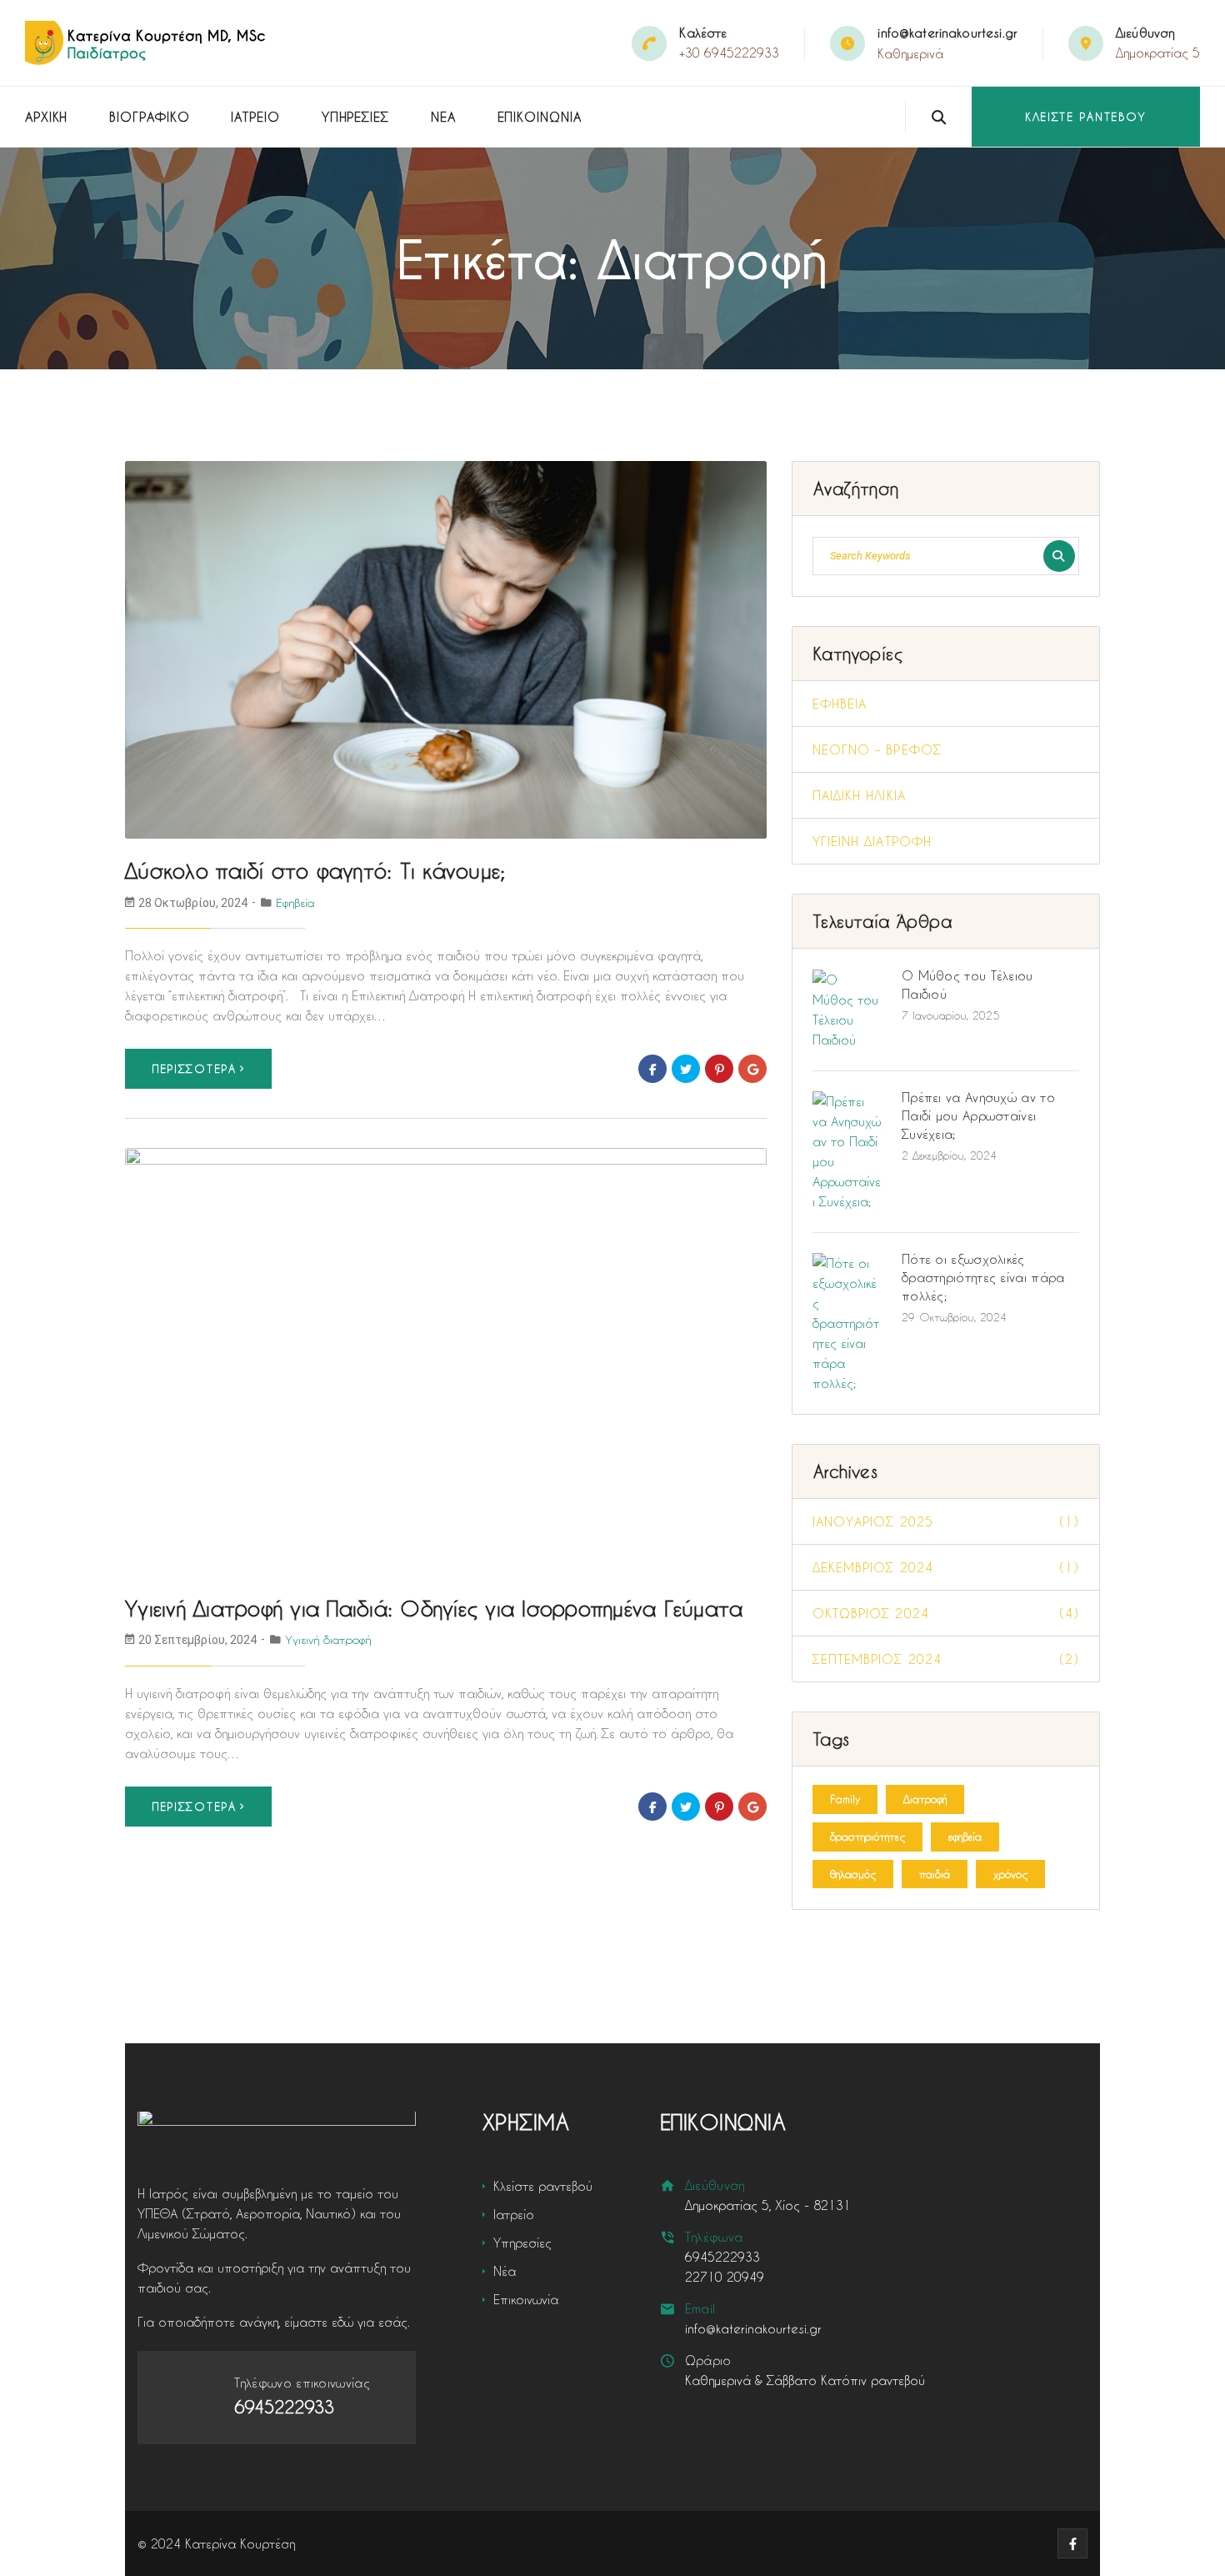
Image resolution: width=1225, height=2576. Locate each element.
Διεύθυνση (715, 2185)
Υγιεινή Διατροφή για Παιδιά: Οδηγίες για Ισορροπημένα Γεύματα (434, 1609)
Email (700, 2308)
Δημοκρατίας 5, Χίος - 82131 (768, 2205)
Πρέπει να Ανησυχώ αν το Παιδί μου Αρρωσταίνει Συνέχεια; (978, 1115)
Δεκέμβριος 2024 (946, 1567)
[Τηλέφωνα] (668, 2237)
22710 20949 (725, 2277)
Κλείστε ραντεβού (1086, 116)
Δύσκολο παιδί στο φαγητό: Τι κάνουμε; (315, 871)
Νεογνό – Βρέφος (877, 749)
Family (845, 1799)
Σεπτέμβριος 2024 (946, 1659)
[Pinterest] (719, 1069)
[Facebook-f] (1072, 2543)
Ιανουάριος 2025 (946, 1521)
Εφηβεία (295, 902)
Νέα (443, 117)
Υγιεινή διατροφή (328, 1639)
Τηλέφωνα (714, 2237)
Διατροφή (925, 1799)
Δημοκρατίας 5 (1158, 53)
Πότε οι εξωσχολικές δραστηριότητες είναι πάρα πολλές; (983, 1277)
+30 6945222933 (729, 53)
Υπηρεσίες (355, 117)
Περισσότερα (195, 1068)
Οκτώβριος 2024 (946, 1613)
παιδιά (935, 1874)
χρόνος (1010, 1874)
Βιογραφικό (149, 117)
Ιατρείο (255, 117)
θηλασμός (853, 1874)
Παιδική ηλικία (859, 795)
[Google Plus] (752, 1069)
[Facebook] (652, 1069)
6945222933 (722, 2257)
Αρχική (46, 117)
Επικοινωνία (540, 117)
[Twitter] (686, 1069)
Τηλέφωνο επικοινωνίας (302, 2383)
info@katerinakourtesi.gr (947, 33)
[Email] (668, 2309)
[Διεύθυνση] (668, 2185)
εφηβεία (965, 1836)
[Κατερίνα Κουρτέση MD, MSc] (147, 43)
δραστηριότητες (867, 1836)
